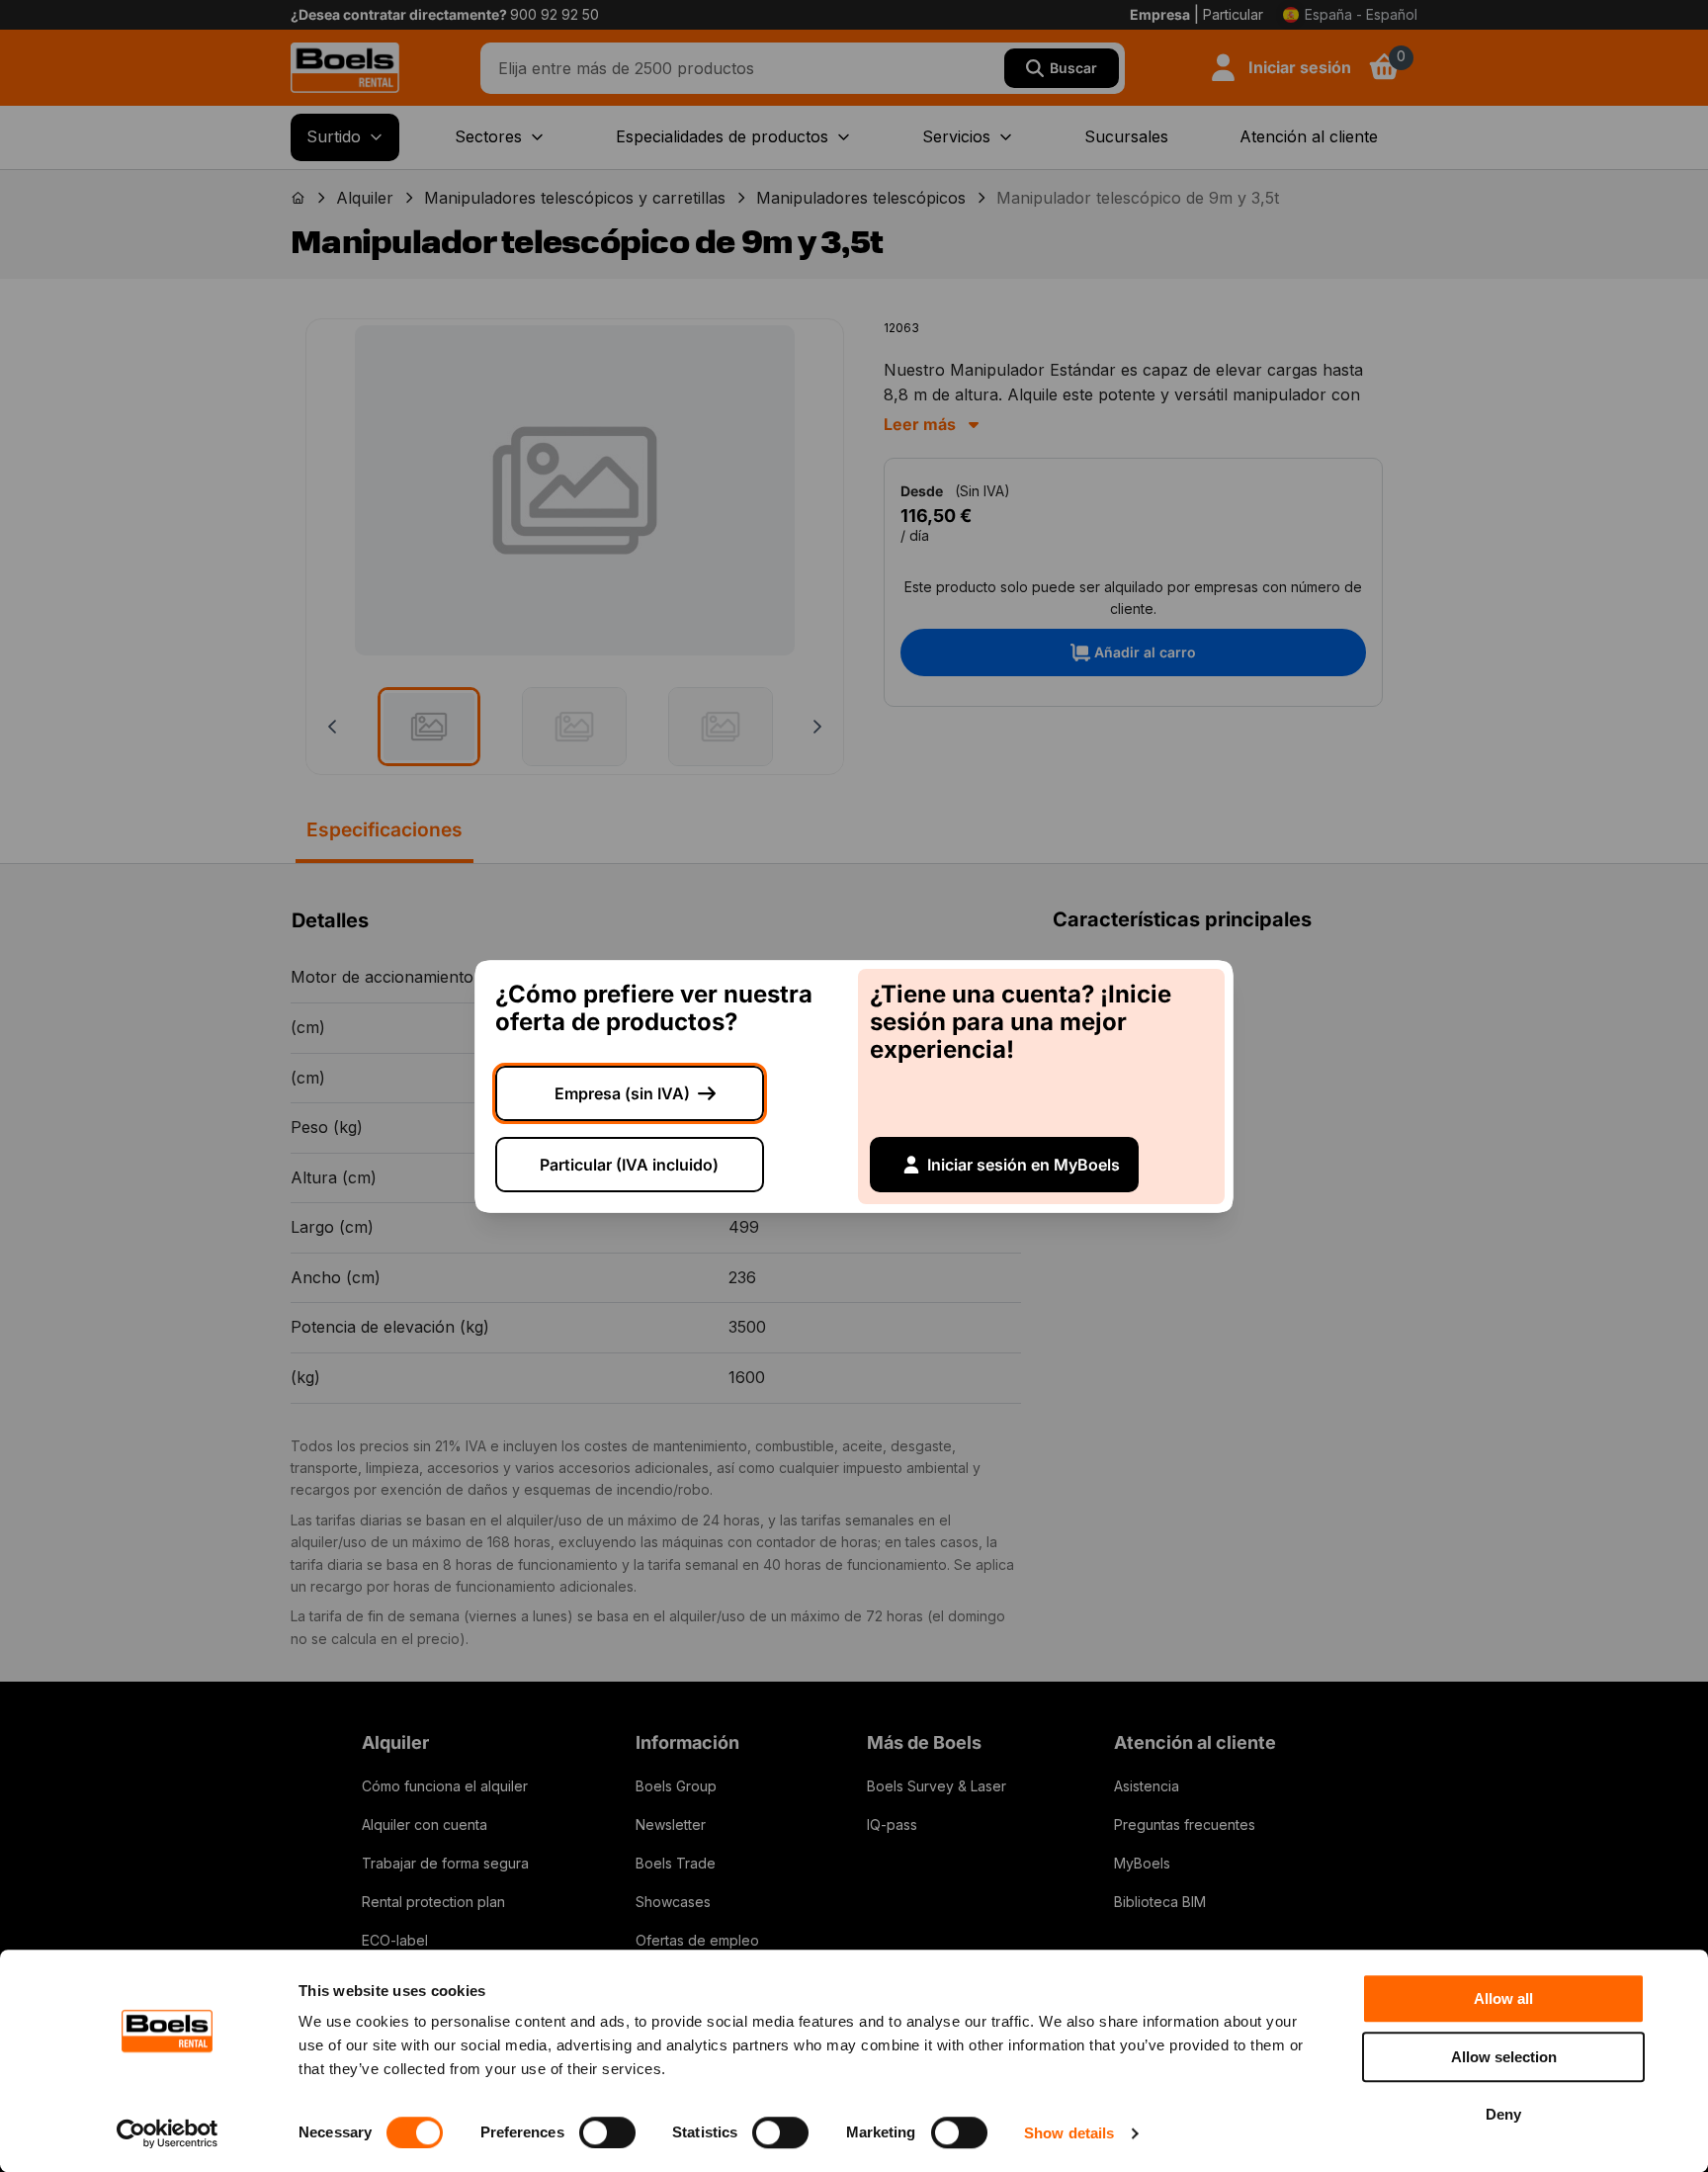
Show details (1069, 2133)
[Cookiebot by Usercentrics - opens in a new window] (168, 2133)
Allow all (1503, 1998)
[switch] (607, 2132)
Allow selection (1504, 2057)
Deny (1503, 2114)
